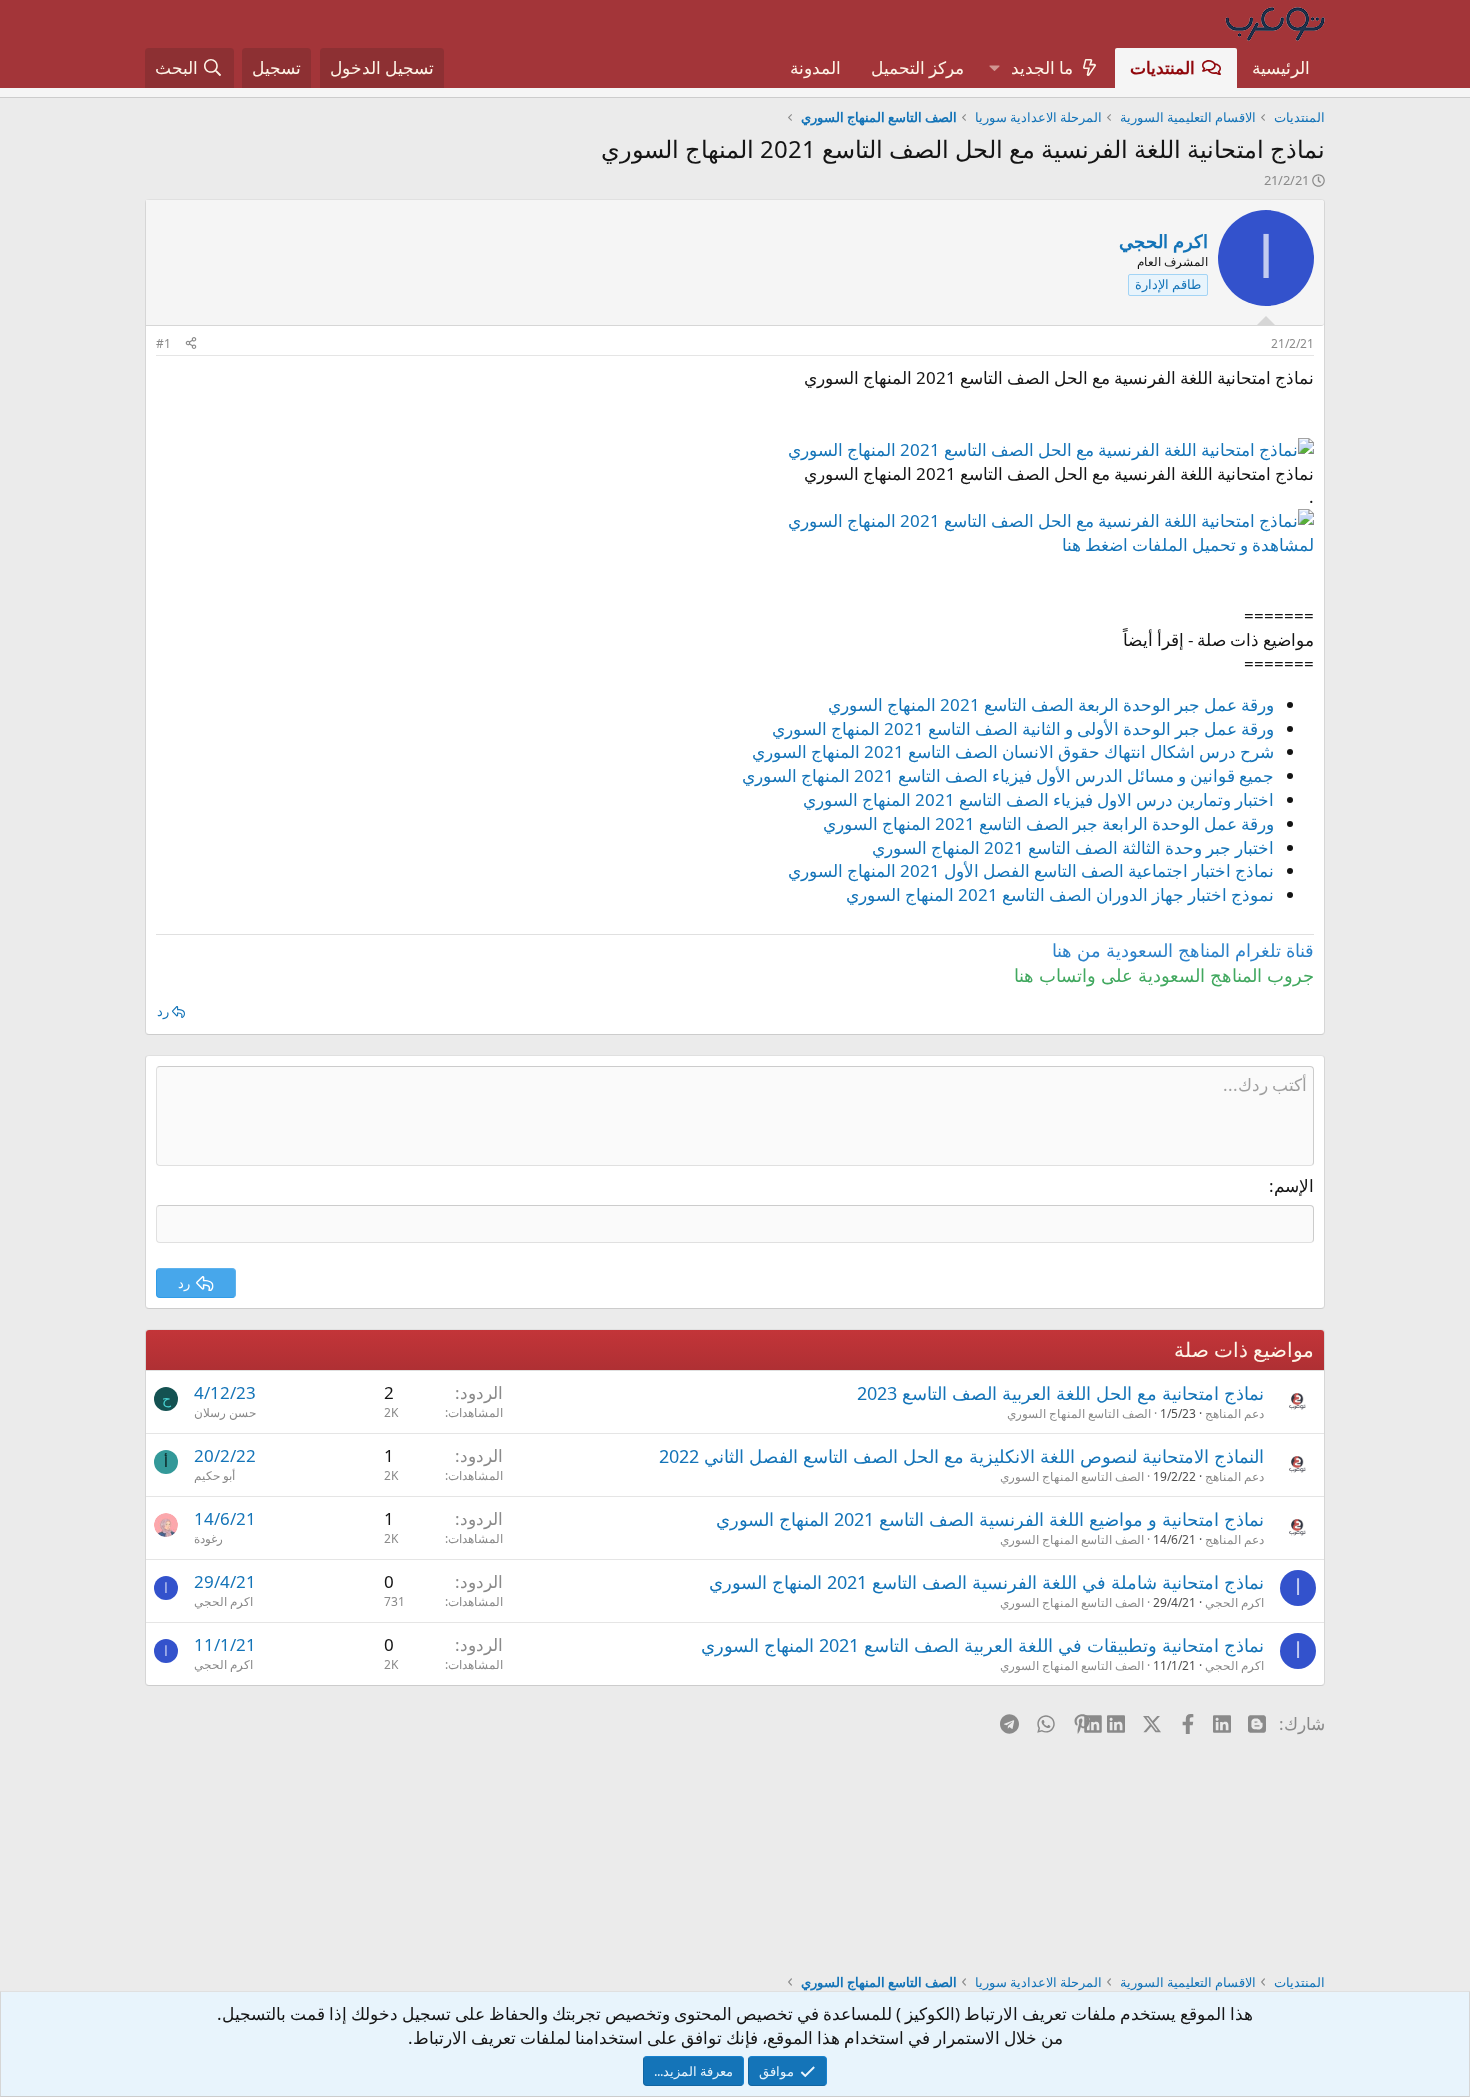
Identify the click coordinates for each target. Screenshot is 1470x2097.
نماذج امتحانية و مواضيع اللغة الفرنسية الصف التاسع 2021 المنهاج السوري (990, 1519)
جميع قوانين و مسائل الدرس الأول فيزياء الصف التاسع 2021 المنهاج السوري (1008, 775)
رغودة (208, 1538)
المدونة (815, 67)
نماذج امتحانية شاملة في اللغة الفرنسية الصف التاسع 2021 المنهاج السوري (986, 1582)
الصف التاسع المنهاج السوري (1079, 1413)
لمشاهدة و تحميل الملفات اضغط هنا (1188, 544)
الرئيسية (1281, 67)
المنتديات (1162, 67)
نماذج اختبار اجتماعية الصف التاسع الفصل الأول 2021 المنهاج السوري (1031, 870)
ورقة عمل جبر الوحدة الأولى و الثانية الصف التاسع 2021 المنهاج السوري (1023, 728)
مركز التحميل (917, 67)
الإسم (1294, 1185)
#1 (163, 343)
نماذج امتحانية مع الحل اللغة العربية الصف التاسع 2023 (1060, 1393)
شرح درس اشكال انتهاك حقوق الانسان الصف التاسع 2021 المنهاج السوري (1013, 751)
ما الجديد (1042, 67)
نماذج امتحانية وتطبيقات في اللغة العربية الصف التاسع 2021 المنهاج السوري (982, 1645)
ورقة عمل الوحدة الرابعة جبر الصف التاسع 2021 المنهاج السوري (1048, 823)
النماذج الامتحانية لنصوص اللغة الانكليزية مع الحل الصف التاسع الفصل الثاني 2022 (961, 1456)
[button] (994, 68)
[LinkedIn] (1117, 1723)
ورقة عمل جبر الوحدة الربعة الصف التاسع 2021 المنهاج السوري (1051, 704)
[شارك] (191, 344)
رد (163, 1011)
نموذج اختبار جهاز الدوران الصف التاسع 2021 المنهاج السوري (1060, 894)
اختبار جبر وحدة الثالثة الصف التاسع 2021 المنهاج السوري (1073, 847)
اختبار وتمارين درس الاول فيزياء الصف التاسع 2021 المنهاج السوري (1038, 799)
